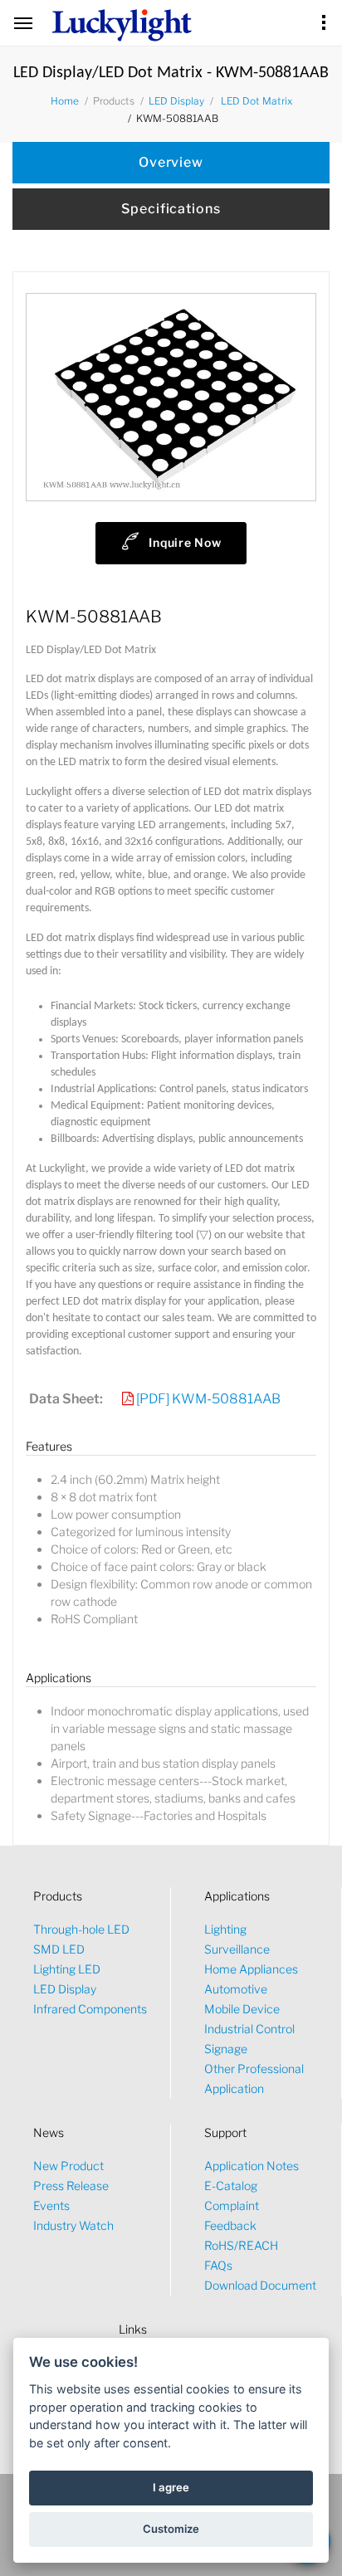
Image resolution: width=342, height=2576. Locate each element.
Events (51, 2205)
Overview (171, 162)
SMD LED (59, 1949)
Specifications (171, 209)
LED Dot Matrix (256, 101)
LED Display (176, 101)
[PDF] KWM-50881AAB (208, 1399)
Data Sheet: (66, 1399)
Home (65, 101)
